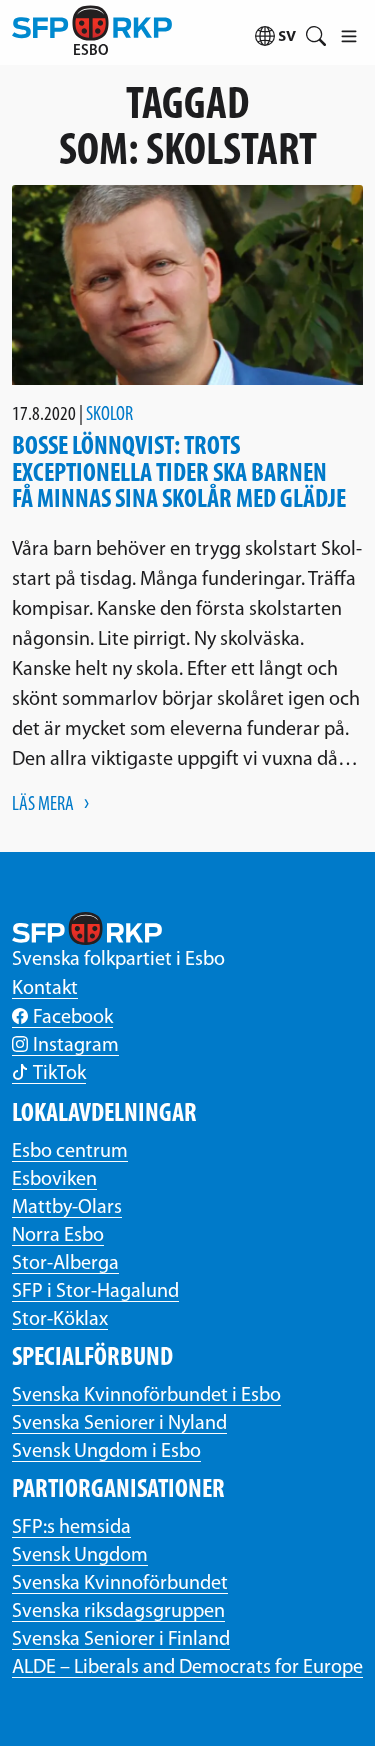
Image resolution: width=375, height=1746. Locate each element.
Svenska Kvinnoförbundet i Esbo (146, 1396)
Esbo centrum (70, 1152)
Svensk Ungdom (80, 1556)
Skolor (109, 415)
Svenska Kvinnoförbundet (120, 1584)
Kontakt (45, 989)
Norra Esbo (58, 1236)
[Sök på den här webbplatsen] (315, 32)
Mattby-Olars (67, 1208)
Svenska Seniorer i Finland (121, 1640)
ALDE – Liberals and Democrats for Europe (187, 1668)
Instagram (76, 1046)
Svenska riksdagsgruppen (118, 1612)
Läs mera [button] (43, 805)
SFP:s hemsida (71, 1528)
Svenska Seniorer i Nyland (119, 1424)
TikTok (59, 1074)
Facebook (73, 1018)
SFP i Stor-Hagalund (95, 1292)
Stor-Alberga (65, 1264)
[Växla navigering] (348, 32)
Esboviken (54, 1180)
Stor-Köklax (60, 1320)
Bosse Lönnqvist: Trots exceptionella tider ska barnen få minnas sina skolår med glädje (179, 474)
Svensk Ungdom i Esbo (106, 1452)
